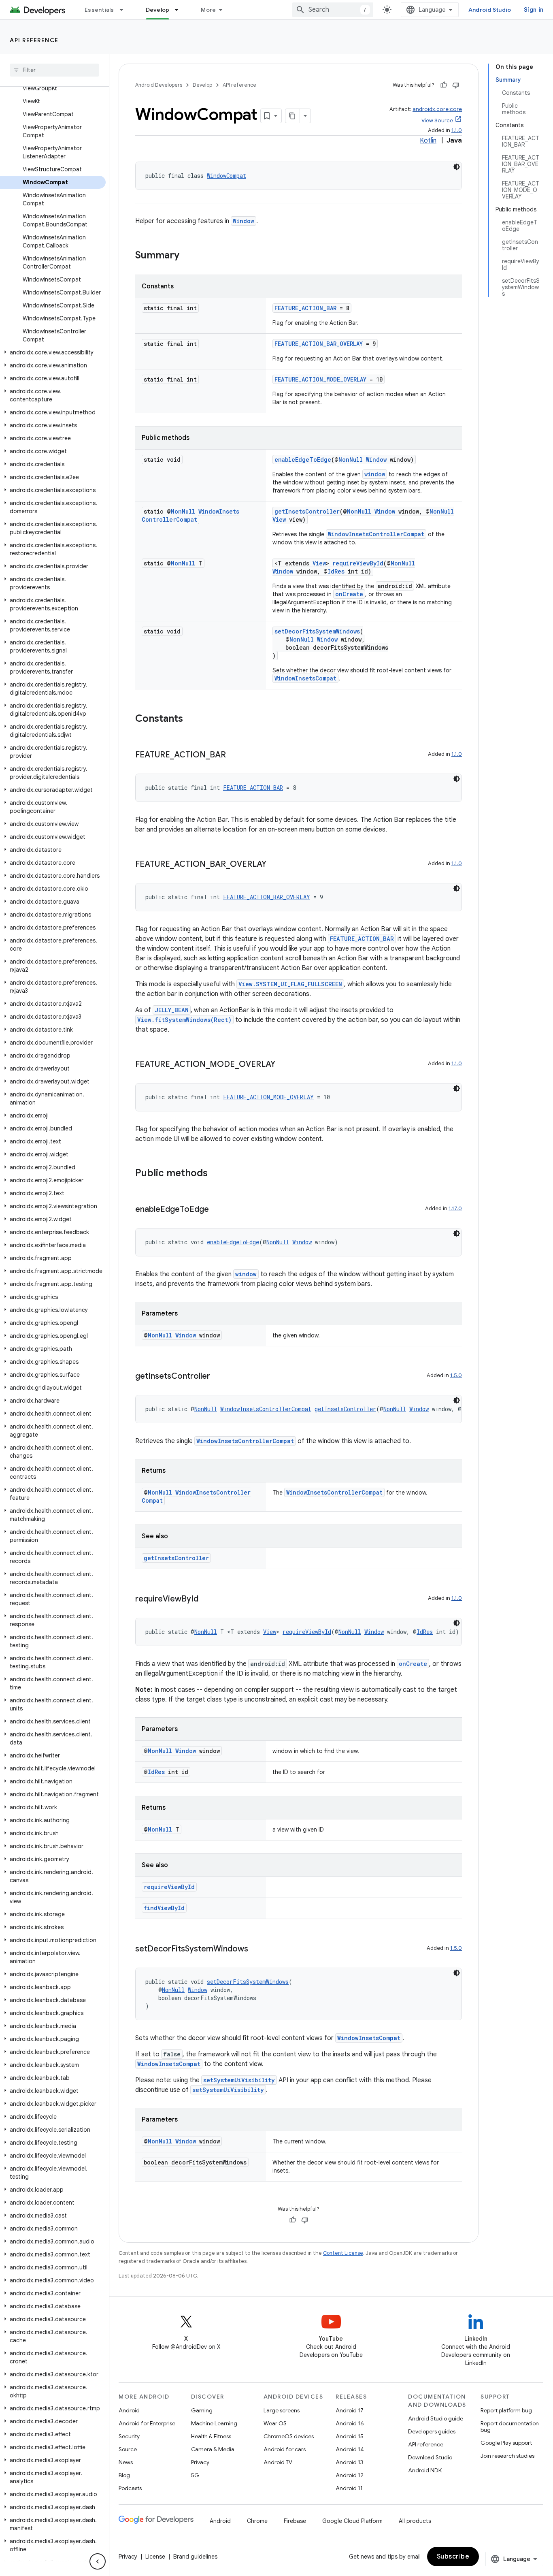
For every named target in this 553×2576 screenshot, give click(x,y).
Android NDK (425, 2470)
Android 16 (350, 2423)
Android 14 (350, 2449)
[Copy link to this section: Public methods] (216, 1174)
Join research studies (507, 2456)
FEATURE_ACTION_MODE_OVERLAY (320, 379)
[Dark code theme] (457, 167)
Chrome (257, 2521)
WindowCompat (227, 176)
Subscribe (453, 2557)
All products (415, 2521)
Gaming (202, 2410)
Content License (343, 2253)
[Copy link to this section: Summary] (187, 256)
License (155, 2557)
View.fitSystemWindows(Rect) (184, 1020)
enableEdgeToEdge (303, 460)
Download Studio (430, 2457)
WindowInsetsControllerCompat (190, 515)
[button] (53, 352)
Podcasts (130, 2488)
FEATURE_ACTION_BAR (305, 308)
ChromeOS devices (289, 2436)
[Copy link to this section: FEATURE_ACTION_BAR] (234, 755)
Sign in (534, 10)
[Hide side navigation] (98, 2561)
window (375, 474)
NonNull (351, 460)
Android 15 (350, 2436)
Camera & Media (213, 2449)
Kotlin (428, 141)
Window (244, 221)
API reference (34, 40)
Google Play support (506, 2443)
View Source (437, 120)
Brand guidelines (195, 2557)
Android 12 (350, 2475)
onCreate (349, 594)
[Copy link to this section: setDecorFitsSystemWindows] (256, 1949)
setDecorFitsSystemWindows (317, 631)
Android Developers (159, 85)
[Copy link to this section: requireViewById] (206, 1599)
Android (129, 2410)
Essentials (99, 10)
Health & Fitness (211, 2436)
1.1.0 (457, 130)
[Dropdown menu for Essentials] (125, 10)
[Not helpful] (456, 85)
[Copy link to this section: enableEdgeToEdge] (217, 1210)
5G (195, 2475)
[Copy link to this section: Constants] (191, 719)
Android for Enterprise (147, 2423)
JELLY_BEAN (172, 1010)
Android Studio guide (436, 2418)
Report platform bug (506, 2410)
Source (128, 2449)
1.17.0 (455, 1208)
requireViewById (358, 563)
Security (129, 2436)
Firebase (295, 2521)
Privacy (200, 2462)
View (279, 519)
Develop (158, 10)
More (208, 10)
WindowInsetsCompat (305, 678)
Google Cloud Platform (352, 2521)
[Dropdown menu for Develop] (180, 10)
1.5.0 (456, 1375)
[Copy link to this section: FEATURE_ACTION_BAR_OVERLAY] (274, 865)
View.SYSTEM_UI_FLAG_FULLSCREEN (290, 984)
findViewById (164, 1908)
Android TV (278, 2462)
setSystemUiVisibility (239, 2080)
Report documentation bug (510, 2427)
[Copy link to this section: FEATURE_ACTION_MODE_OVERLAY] (283, 1065)
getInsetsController (307, 511)
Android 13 (349, 2462)
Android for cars (285, 2449)
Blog (124, 2475)
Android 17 (350, 2410)
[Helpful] (444, 85)
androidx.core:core (437, 109)
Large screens (282, 2410)
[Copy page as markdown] (293, 116)
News (126, 2462)
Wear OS (275, 2423)
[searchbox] (54, 70)
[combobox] (333, 10)
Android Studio (490, 10)
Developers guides (432, 2431)
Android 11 (349, 2488)
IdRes (336, 571)
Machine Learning (214, 2423)
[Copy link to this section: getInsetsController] (218, 1377)
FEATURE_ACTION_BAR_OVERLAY (319, 344)
